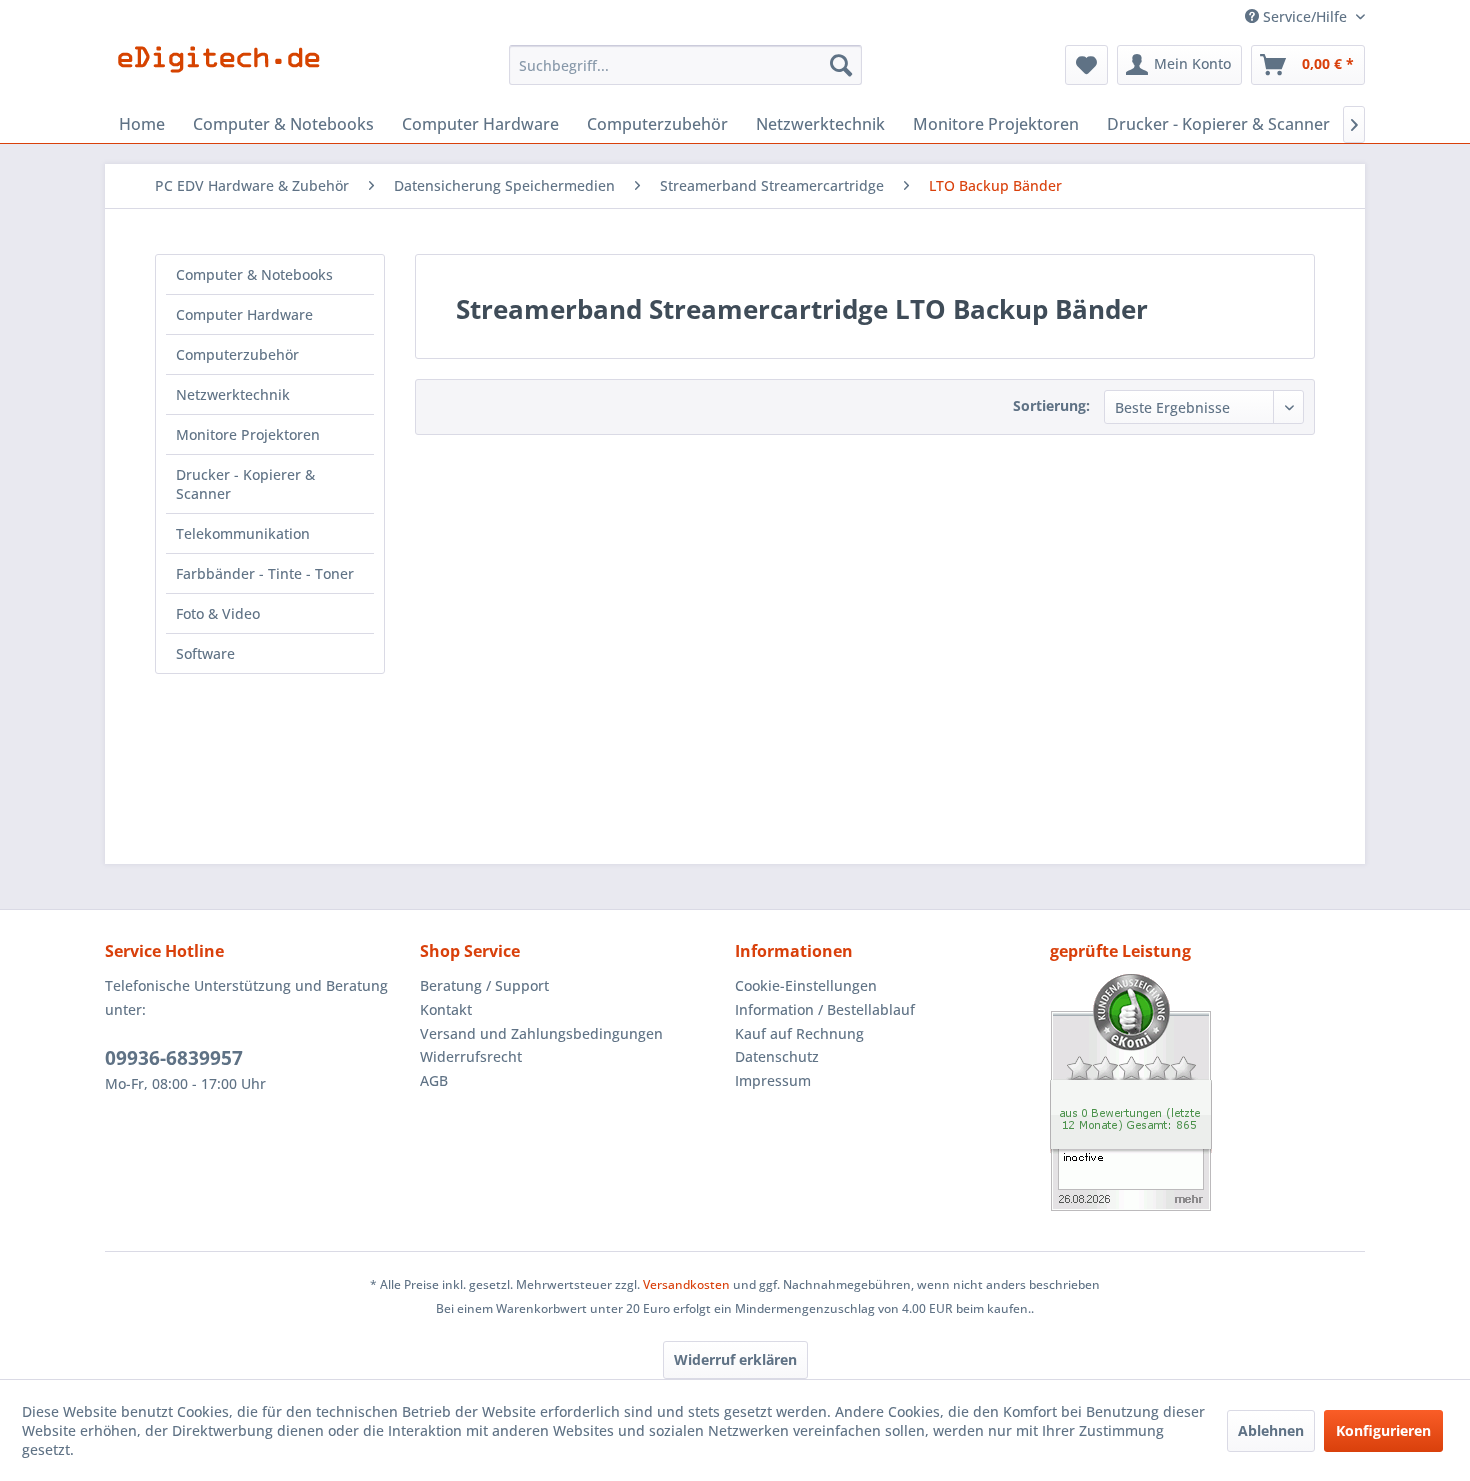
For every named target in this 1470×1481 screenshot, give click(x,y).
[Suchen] (841, 65)
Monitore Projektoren (248, 434)
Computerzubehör (237, 354)
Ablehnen (1271, 1430)
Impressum (773, 1080)
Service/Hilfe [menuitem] (1305, 16)
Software (205, 653)
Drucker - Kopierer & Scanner (245, 484)
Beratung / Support (484, 985)
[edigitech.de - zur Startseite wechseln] (225, 70)
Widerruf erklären (735, 1359)
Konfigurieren (1383, 1430)
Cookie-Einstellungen (806, 985)
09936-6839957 (174, 1058)
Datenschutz (777, 1056)
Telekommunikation (243, 533)
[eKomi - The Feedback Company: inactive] (1207, 1092)
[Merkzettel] (1086, 65)
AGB (434, 1080)
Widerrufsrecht (471, 1056)
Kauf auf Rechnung (799, 1033)
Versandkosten (686, 1284)
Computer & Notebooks (254, 274)
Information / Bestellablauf (825, 1009)
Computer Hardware (244, 314)
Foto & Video (218, 613)
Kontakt (446, 1009)
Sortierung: (1051, 405)
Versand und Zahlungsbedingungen (541, 1033)
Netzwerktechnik (233, 394)
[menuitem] (685, 65)
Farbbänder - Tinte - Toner (265, 573)
